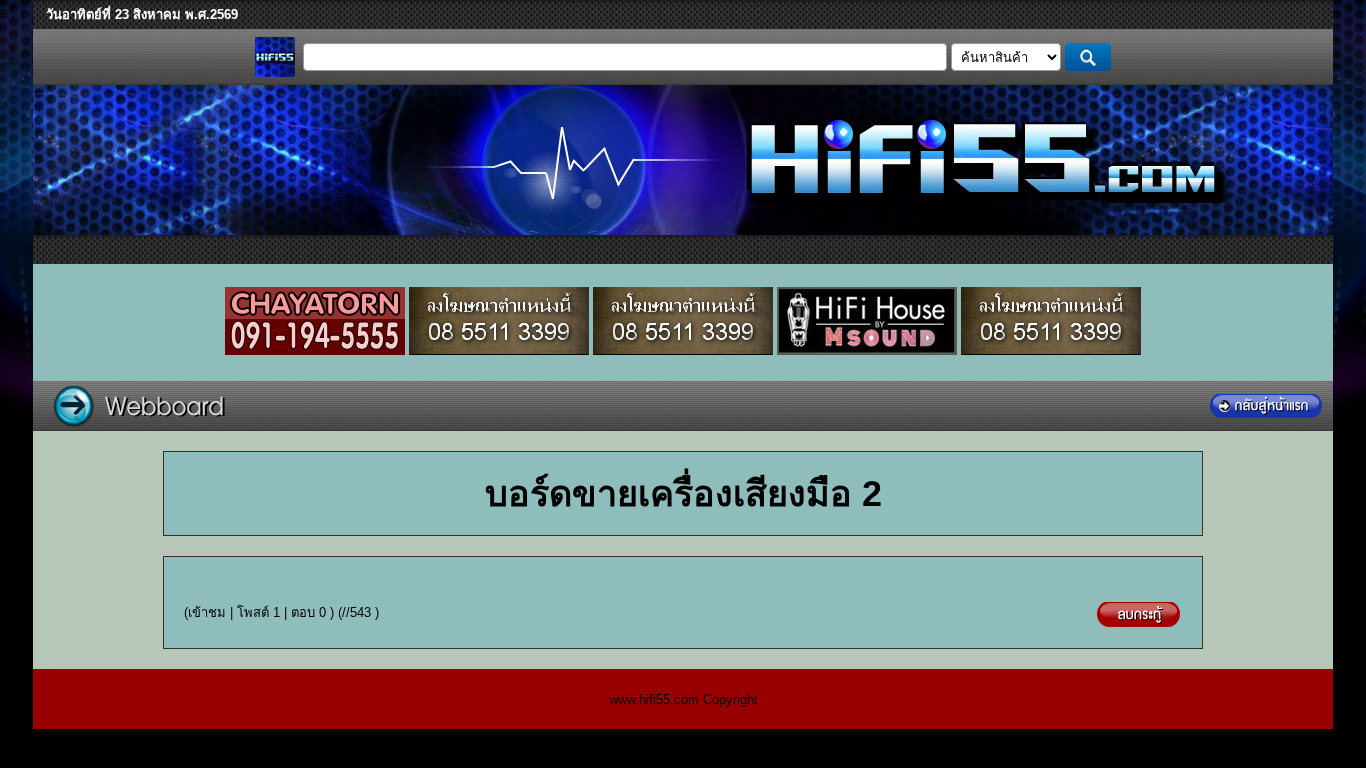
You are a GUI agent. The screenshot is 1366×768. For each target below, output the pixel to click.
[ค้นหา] (1088, 57)
